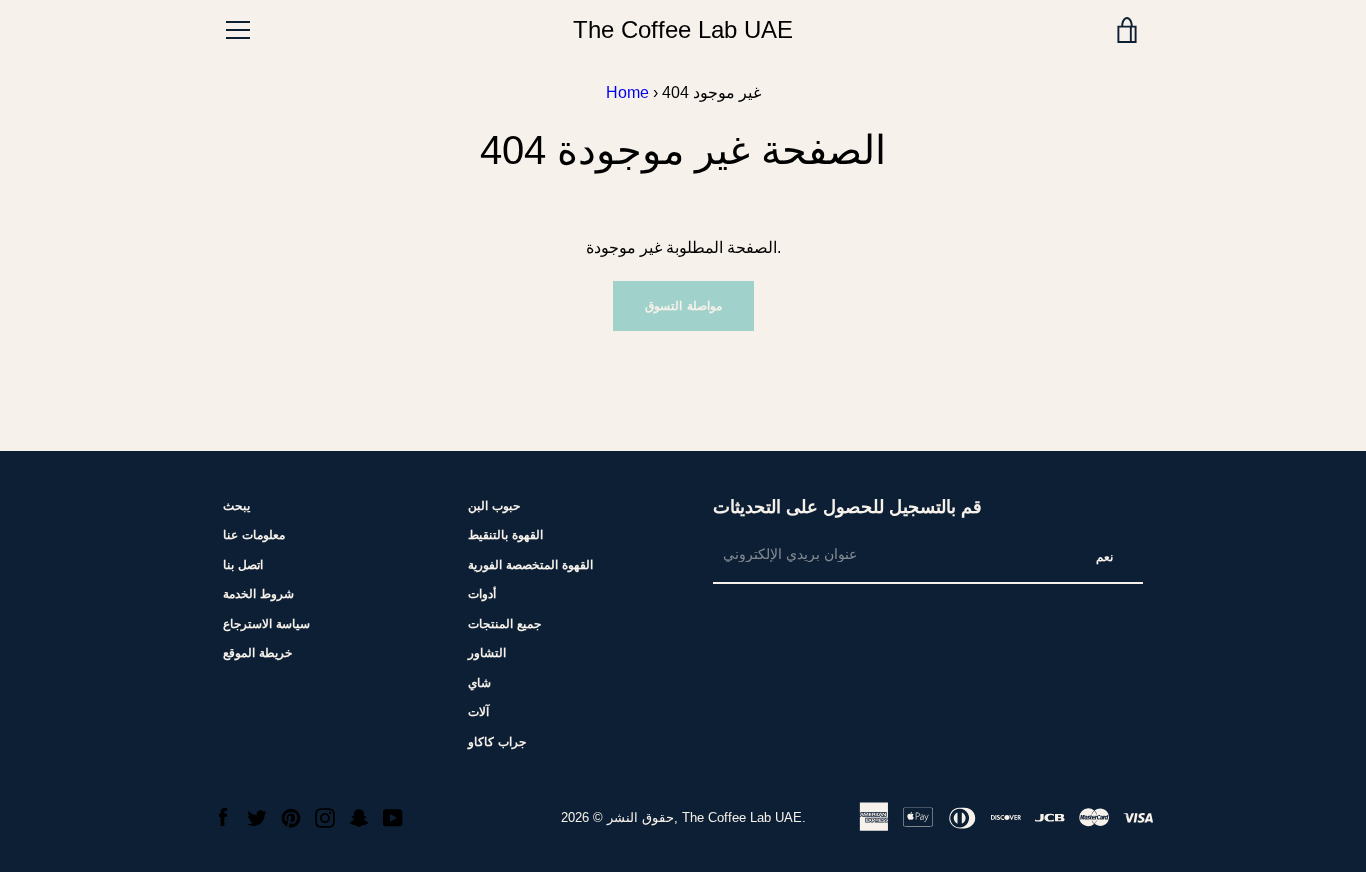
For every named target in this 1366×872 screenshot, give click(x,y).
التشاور (487, 653)
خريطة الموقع (257, 653)
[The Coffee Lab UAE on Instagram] (325, 816)
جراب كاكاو (497, 742)
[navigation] (238, 30)
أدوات (482, 594)
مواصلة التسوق (683, 306)
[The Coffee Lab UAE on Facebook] (223, 816)
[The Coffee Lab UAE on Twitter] (257, 816)
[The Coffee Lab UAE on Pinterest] (291, 816)
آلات (478, 712)
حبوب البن (494, 506)
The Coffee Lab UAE (683, 29)
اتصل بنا (243, 565)
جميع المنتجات (504, 624)
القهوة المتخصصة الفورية (530, 565)
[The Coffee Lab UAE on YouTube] (393, 816)
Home (627, 92)
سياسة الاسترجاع (266, 624)
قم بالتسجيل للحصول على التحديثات (847, 507)
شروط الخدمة (258, 594)
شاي (479, 683)
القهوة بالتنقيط (505, 535)
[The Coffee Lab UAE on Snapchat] (359, 816)
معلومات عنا (254, 535)
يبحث (236, 506)
